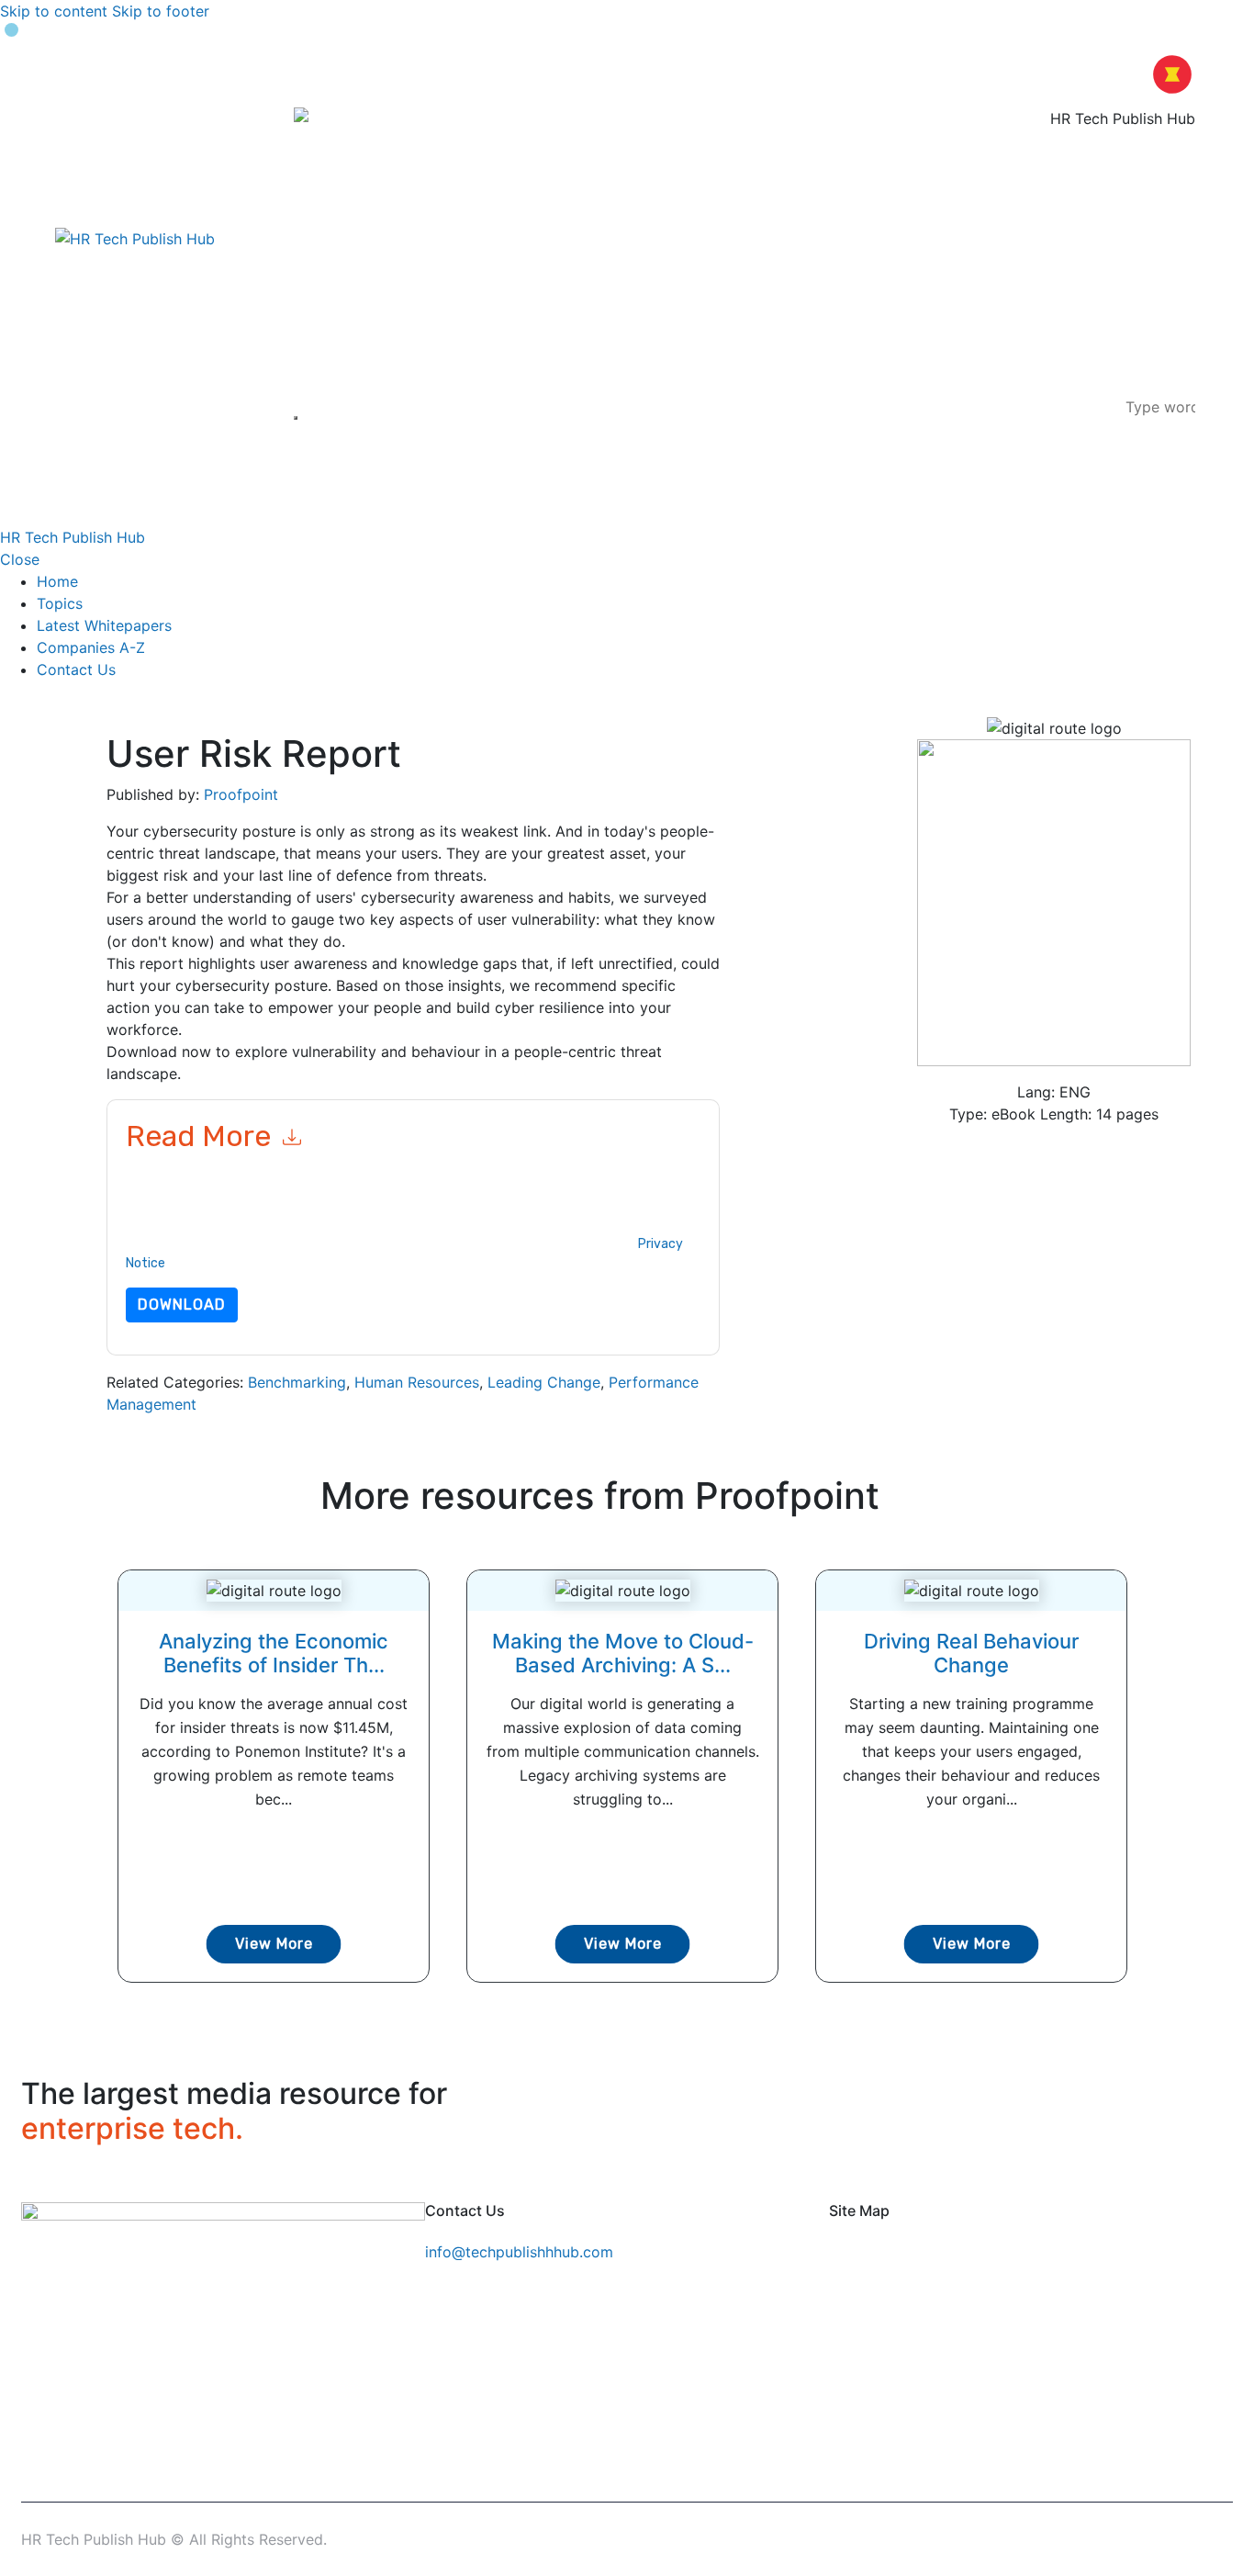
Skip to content (54, 11)
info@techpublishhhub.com (519, 2252)
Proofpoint (241, 794)
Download (182, 1305)
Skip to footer (161, 11)
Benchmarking (297, 1382)
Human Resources (417, 1382)
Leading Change (544, 1382)
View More (274, 1944)
